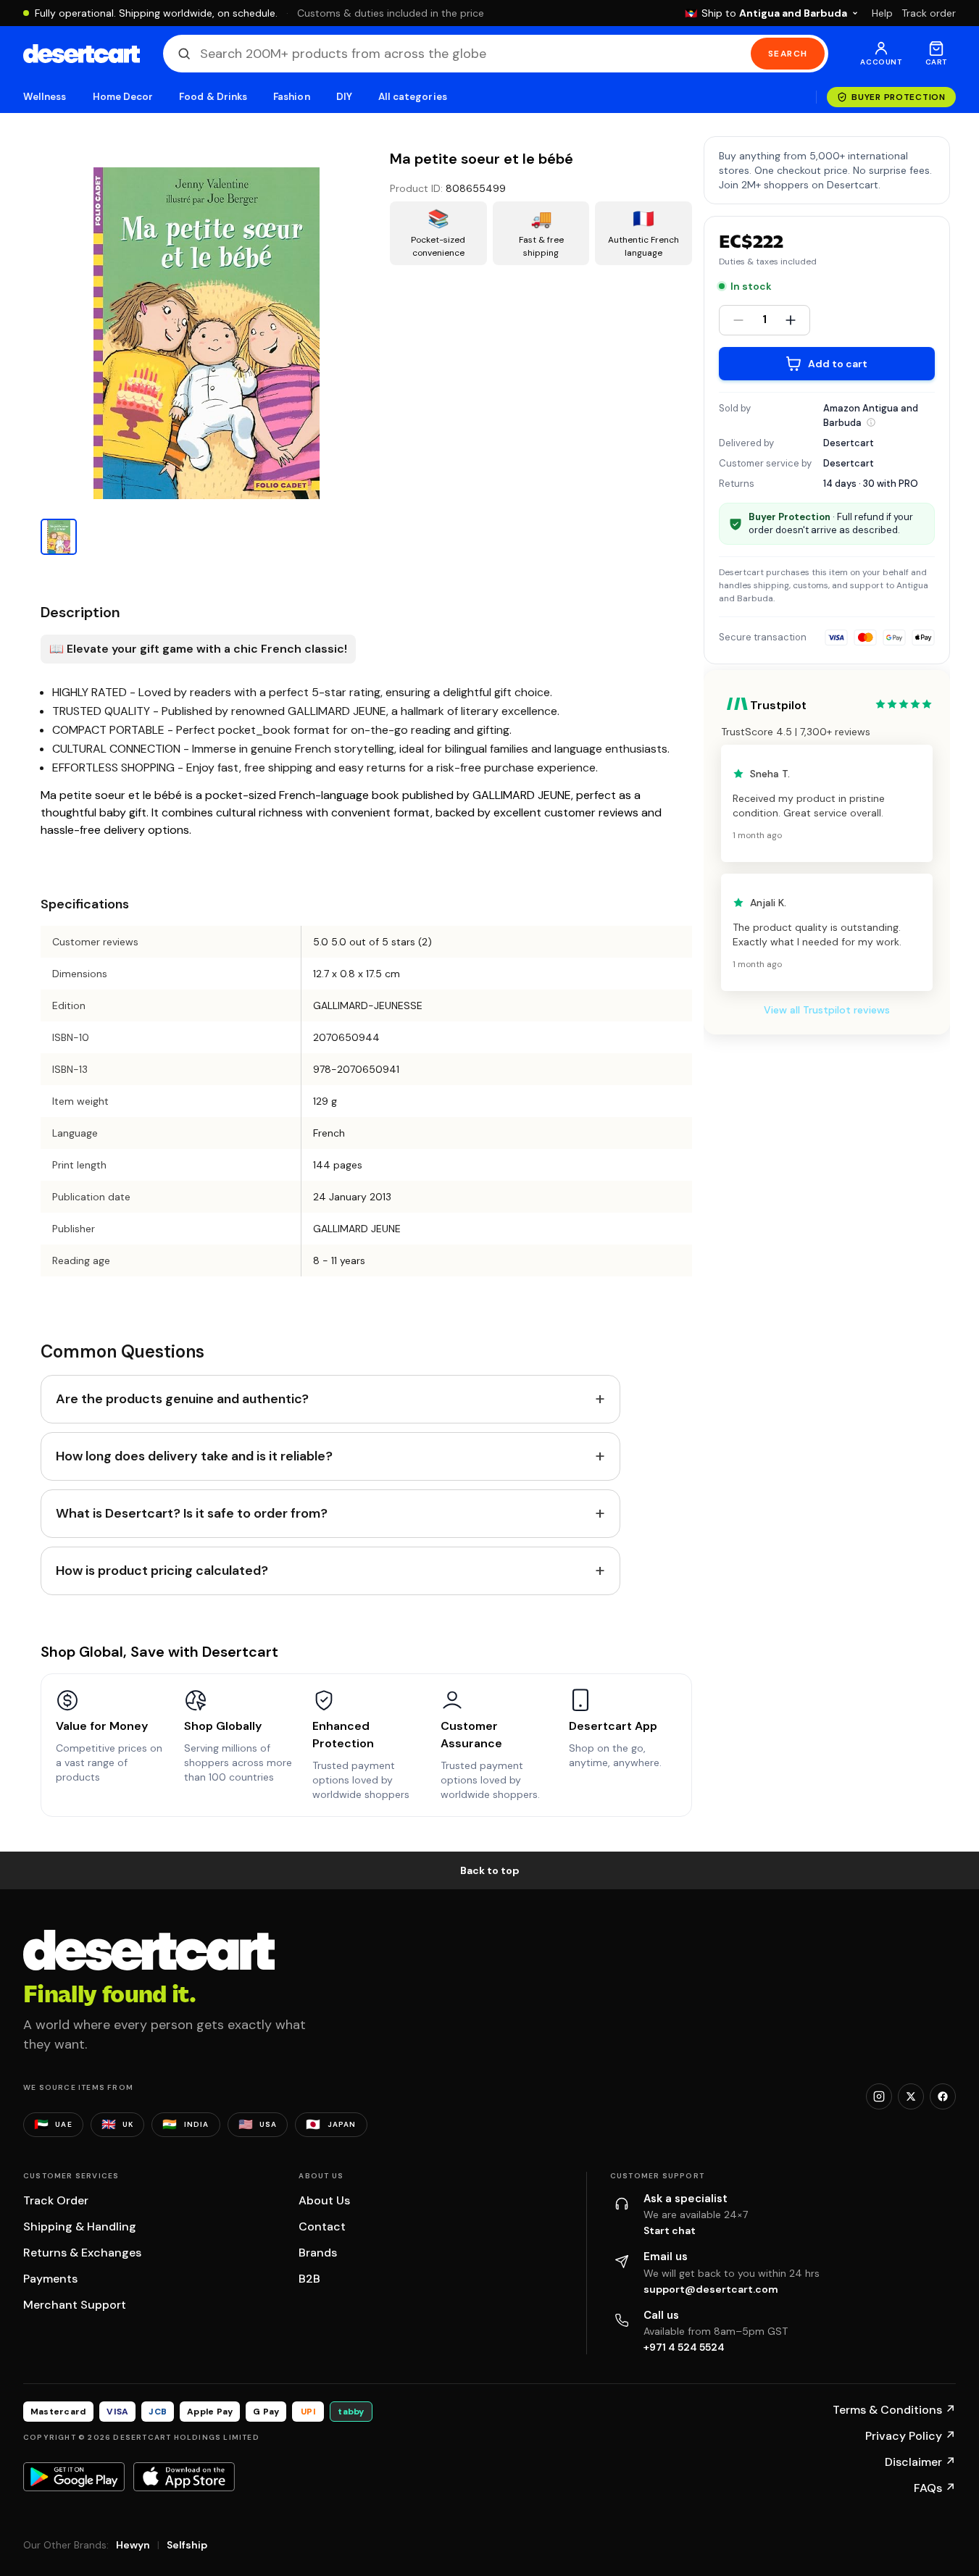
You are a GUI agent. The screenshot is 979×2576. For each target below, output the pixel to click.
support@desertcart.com (711, 2289)
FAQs (935, 2488)
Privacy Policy (911, 2436)
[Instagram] (879, 2096)
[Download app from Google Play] (74, 2477)
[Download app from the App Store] (184, 2477)
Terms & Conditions (894, 2410)
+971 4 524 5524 (684, 2347)
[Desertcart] (82, 54)
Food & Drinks (213, 97)
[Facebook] (943, 2096)
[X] (911, 2096)
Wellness (45, 97)
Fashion (291, 97)
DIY (344, 97)
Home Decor (123, 97)
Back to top (490, 1870)
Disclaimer (920, 2462)
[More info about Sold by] (871, 422)
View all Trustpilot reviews (827, 1010)
